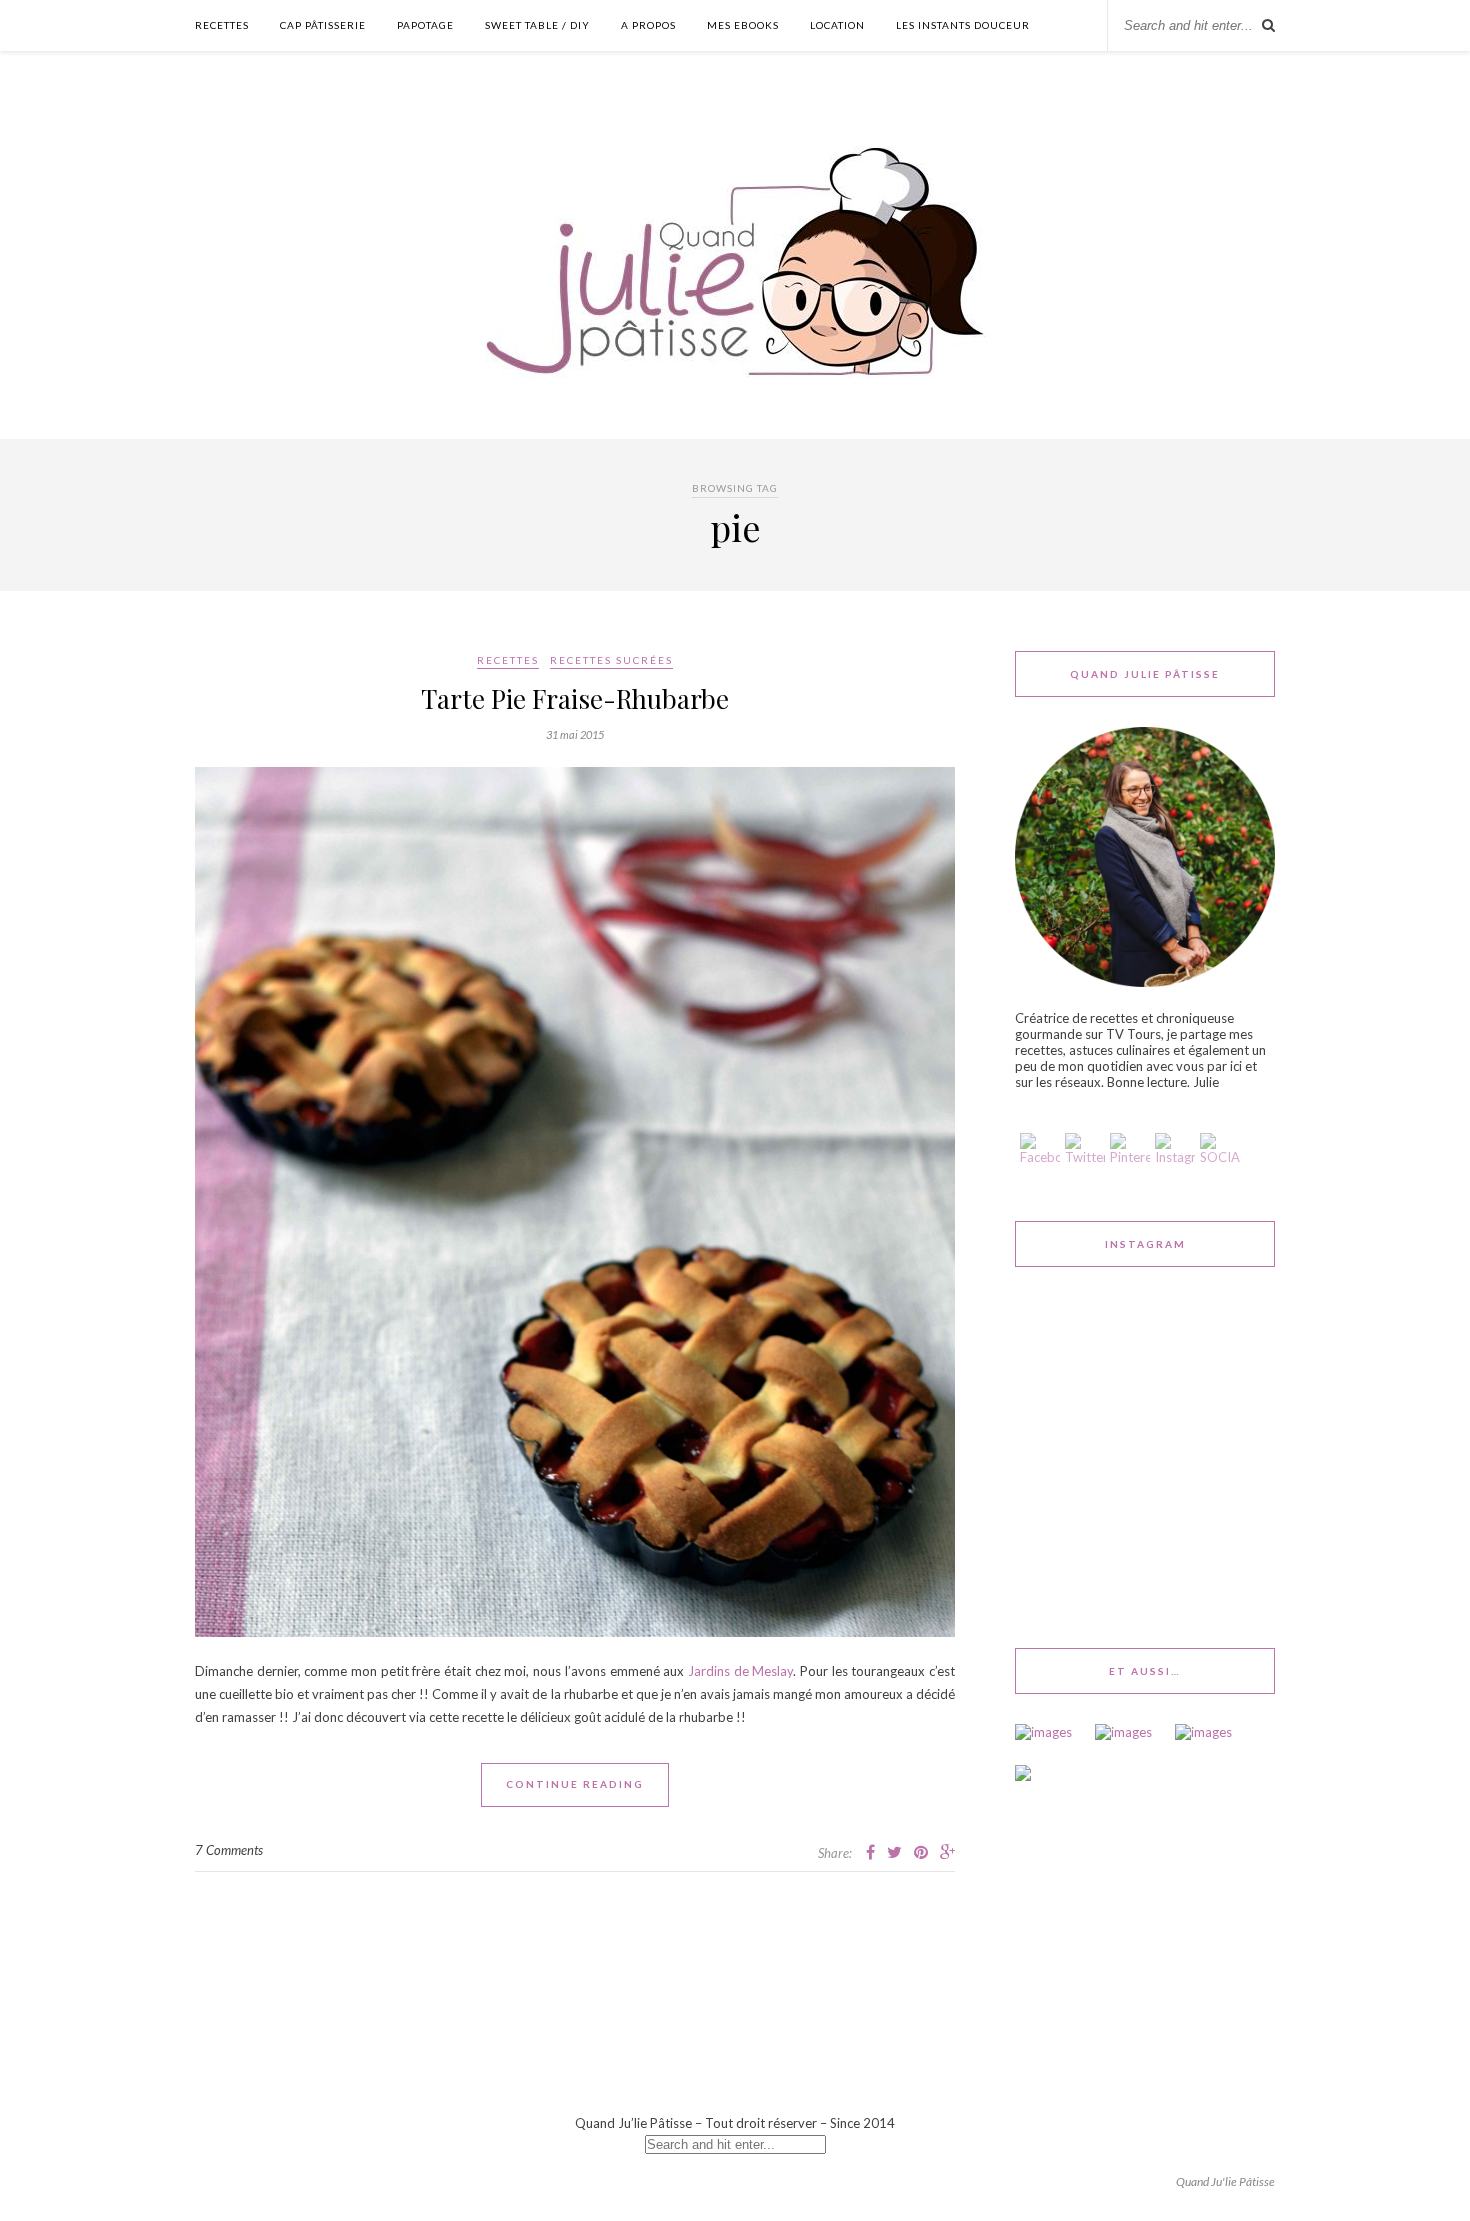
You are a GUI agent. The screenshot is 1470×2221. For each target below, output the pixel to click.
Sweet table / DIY (537, 25)
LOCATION (837, 25)
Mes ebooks (743, 25)
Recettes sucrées (611, 660)
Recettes (222, 25)
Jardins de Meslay (740, 1671)
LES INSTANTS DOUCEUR (963, 25)
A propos (648, 25)
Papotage (425, 25)
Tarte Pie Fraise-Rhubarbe (575, 698)
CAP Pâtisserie (323, 25)
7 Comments (229, 1850)
